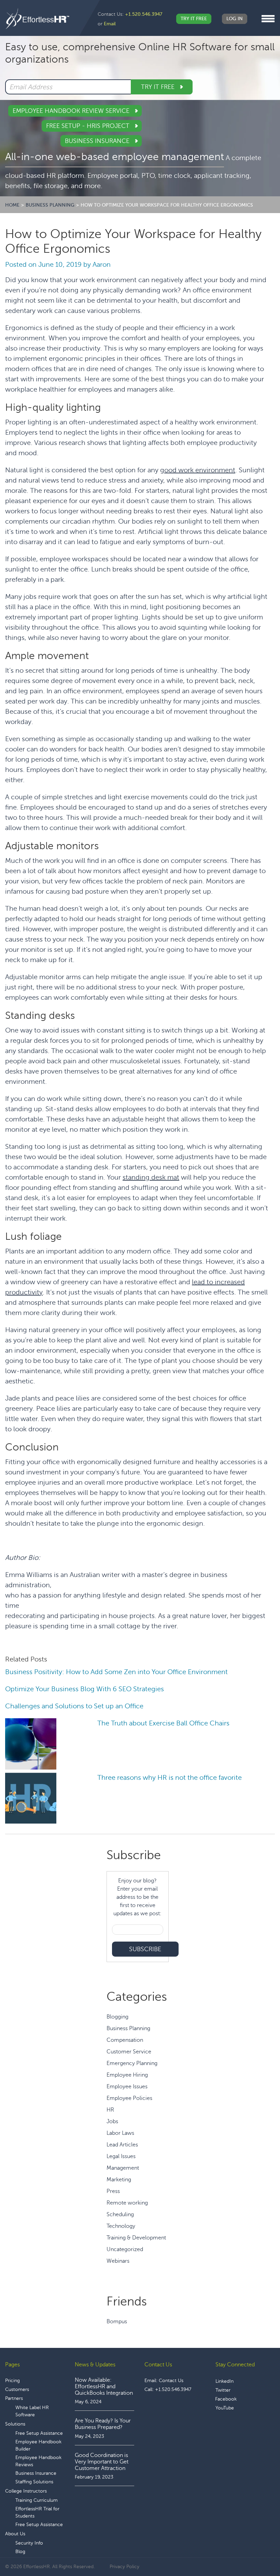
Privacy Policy (124, 2567)
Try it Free (159, 87)
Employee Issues (127, 2087)
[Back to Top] (256, 2550)
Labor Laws (120, 2133)
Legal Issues (121, 2156)
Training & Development (136, 2238)
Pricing (12, 2381)
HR (110, 2110)
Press (113, 2191)
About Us (15, 2534)
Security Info (29, 2543)
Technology (121, 2226)
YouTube (225, 2408)
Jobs (112, 2121)
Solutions (15, 2424)
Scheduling (120, 2214)
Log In (235, 19)
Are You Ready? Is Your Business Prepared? (103, 2424)
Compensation (125, 2040)
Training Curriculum (37, 2500)
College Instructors (26, 2491)
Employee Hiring (127, 2075)
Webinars (118, 2261)
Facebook (226, 2399)
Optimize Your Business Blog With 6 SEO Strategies (85, 1689)
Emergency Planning (132, 2063)
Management (123, 2168)
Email (110, 24)
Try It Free (194, 19)
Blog (20, 2552)
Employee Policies (129, 2098)
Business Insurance (98, 141)
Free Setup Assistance (39, 2433)
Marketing (119, 2180)
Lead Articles (122, 2145)
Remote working (127, 2203)
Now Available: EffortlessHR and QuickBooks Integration (104, 2387)
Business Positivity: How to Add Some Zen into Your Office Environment (116, 1672)
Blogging (117, 2017)
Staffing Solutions (34, 2482)
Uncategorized (125, 2249)
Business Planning (128, 2028)
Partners (14, 2398)
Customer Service (129, 2052)
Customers (17, 2389)
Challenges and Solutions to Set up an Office (74, 1706)
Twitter (223, 2390)
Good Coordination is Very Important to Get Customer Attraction (102, 2462)
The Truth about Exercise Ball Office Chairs (163, 1723)
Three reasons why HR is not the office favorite (170, 1778)
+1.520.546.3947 (144, 14)
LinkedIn (225, 2381)
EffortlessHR (38, 19)
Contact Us (171, 2381)
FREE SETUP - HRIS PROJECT (89, 126)
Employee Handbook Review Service (72, 111)
